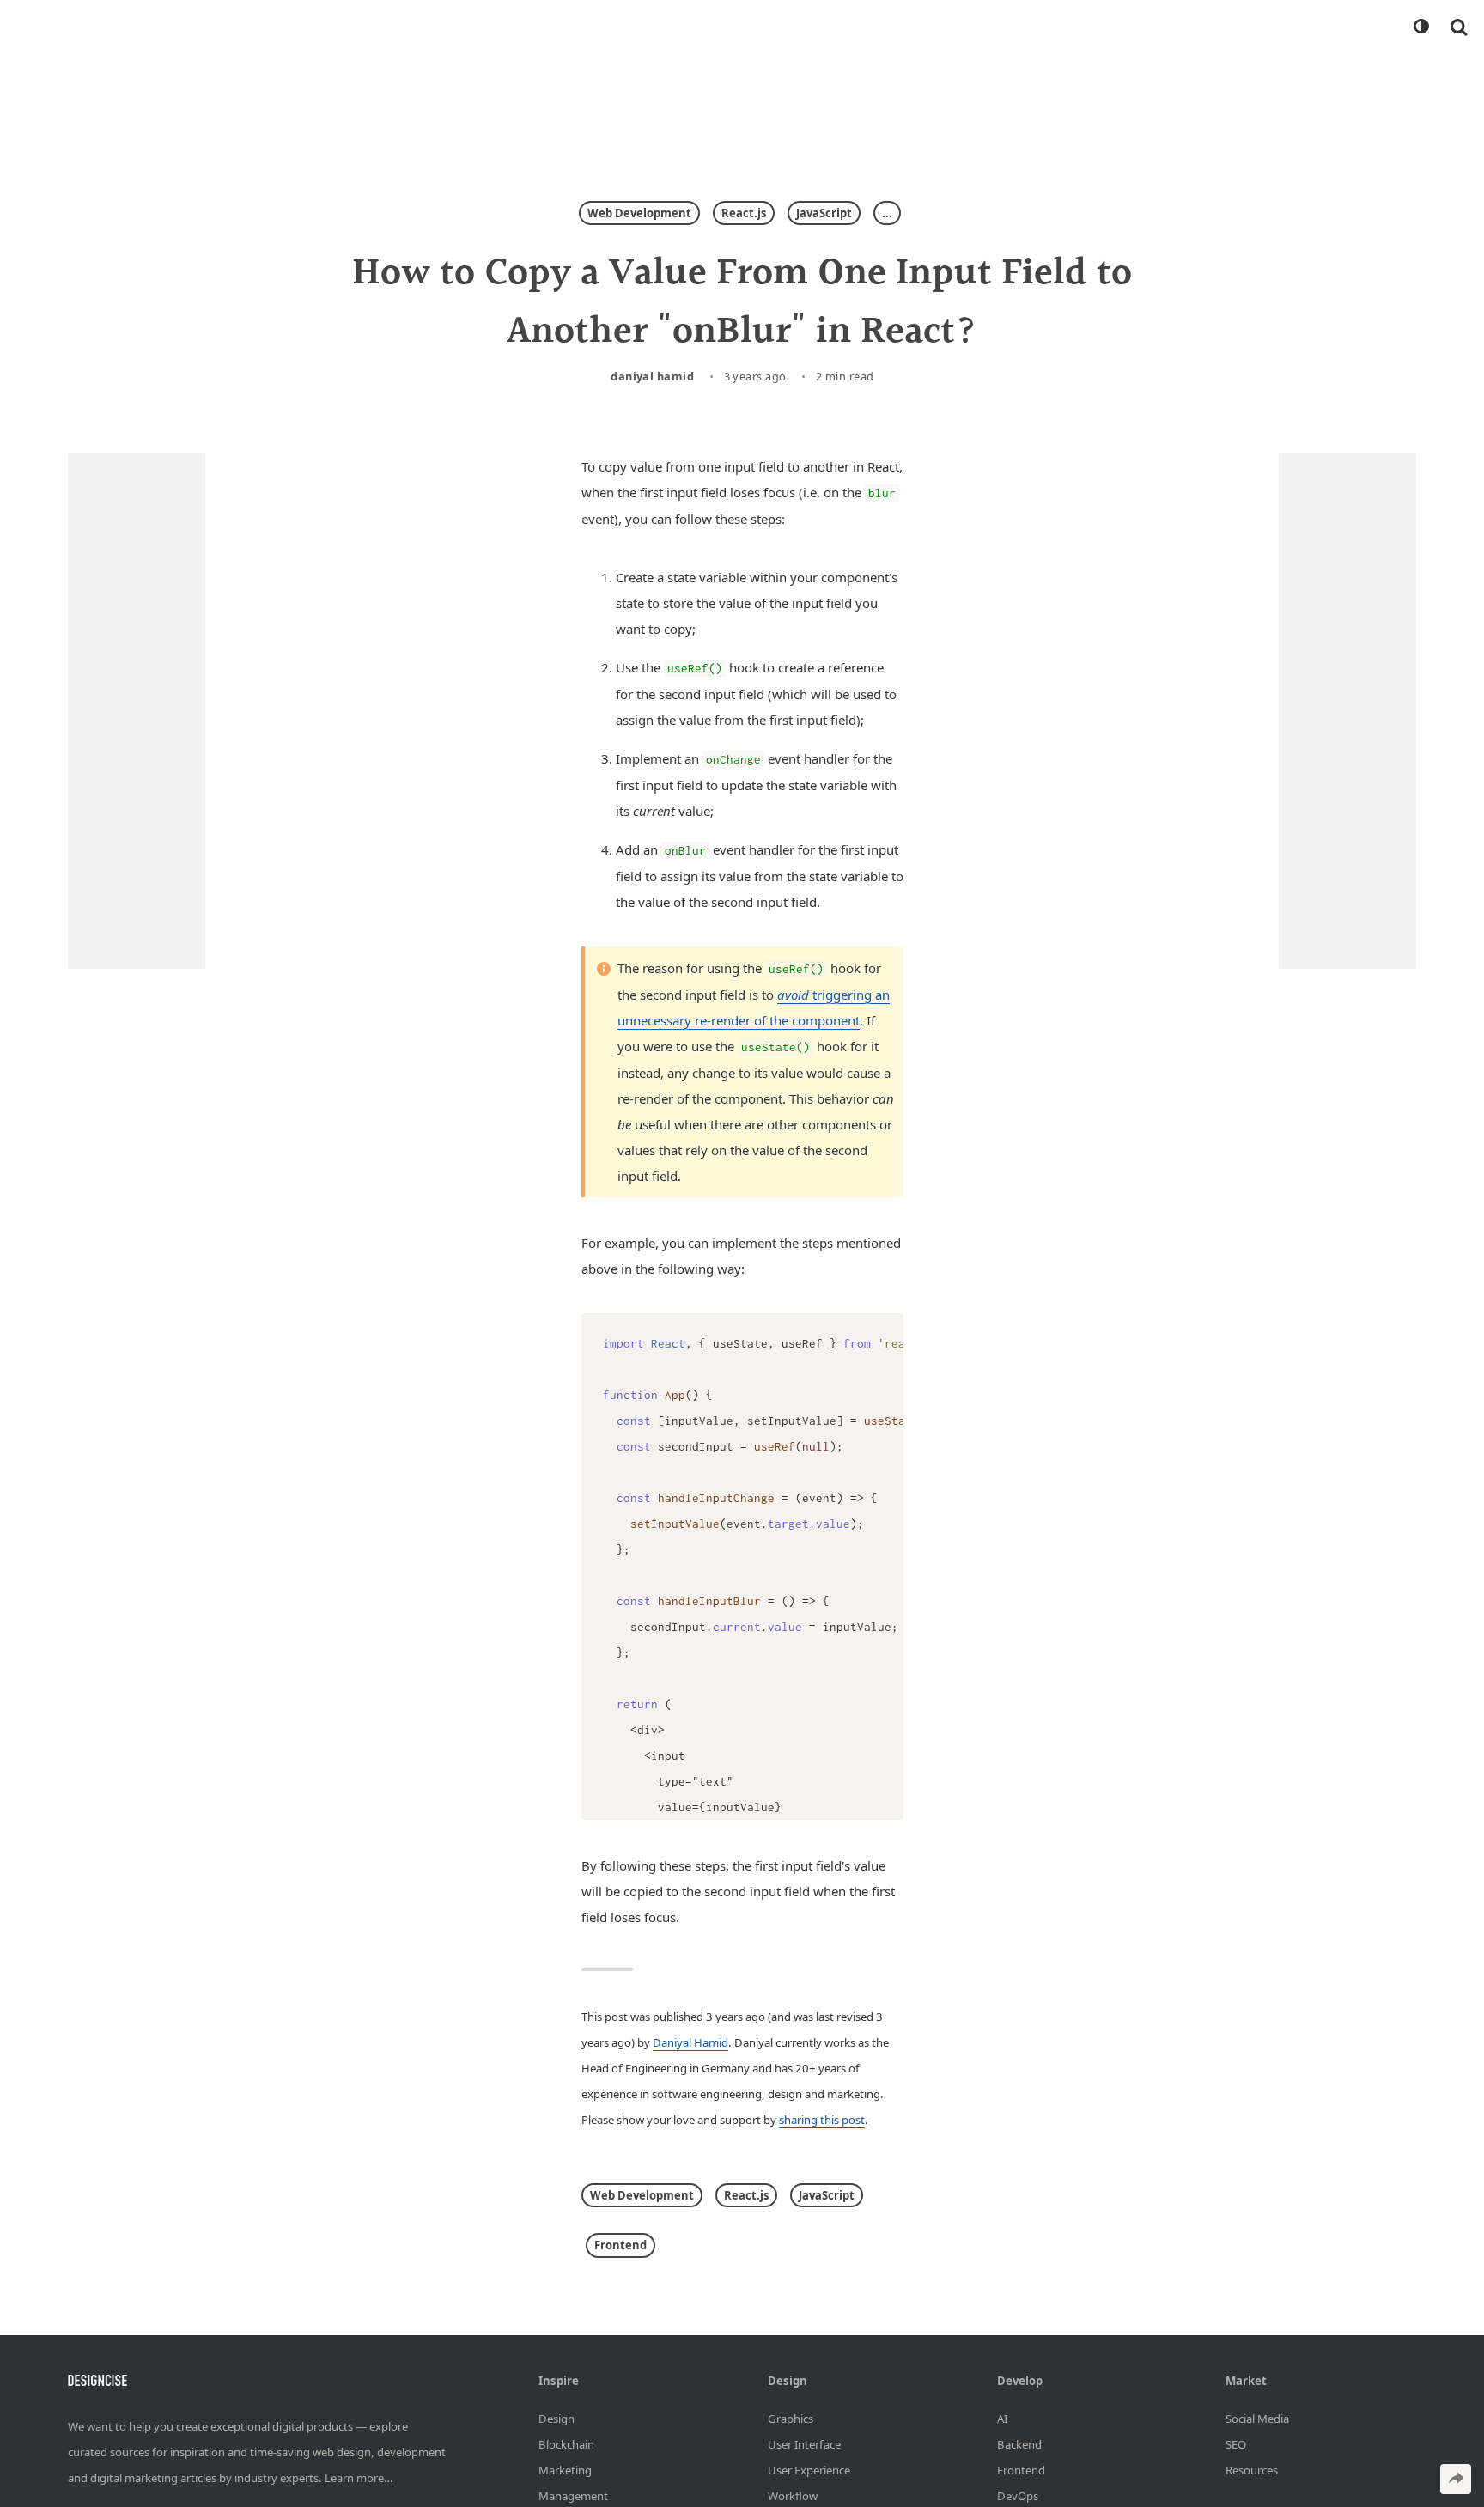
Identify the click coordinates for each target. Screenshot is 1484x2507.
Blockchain (566, 2443)
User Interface (804, 2443)
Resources (1252, 2469)
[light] (1420, 27)
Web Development (639, 213)
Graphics (791, 2418)
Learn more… (359, 2478)
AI (1002, 2418)
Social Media (1257, 2418)
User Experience (809, 2469)
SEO (1236, 2443)
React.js (744, 213)
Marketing (565, 2469)
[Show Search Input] (1459, 27)
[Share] (1456, 2479)
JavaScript (824, 213)
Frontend (620, 2245)
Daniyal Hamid (652, 376)
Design (556, 2418)
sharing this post (822, 2120)
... (887, 213)
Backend (1019, 2443)
